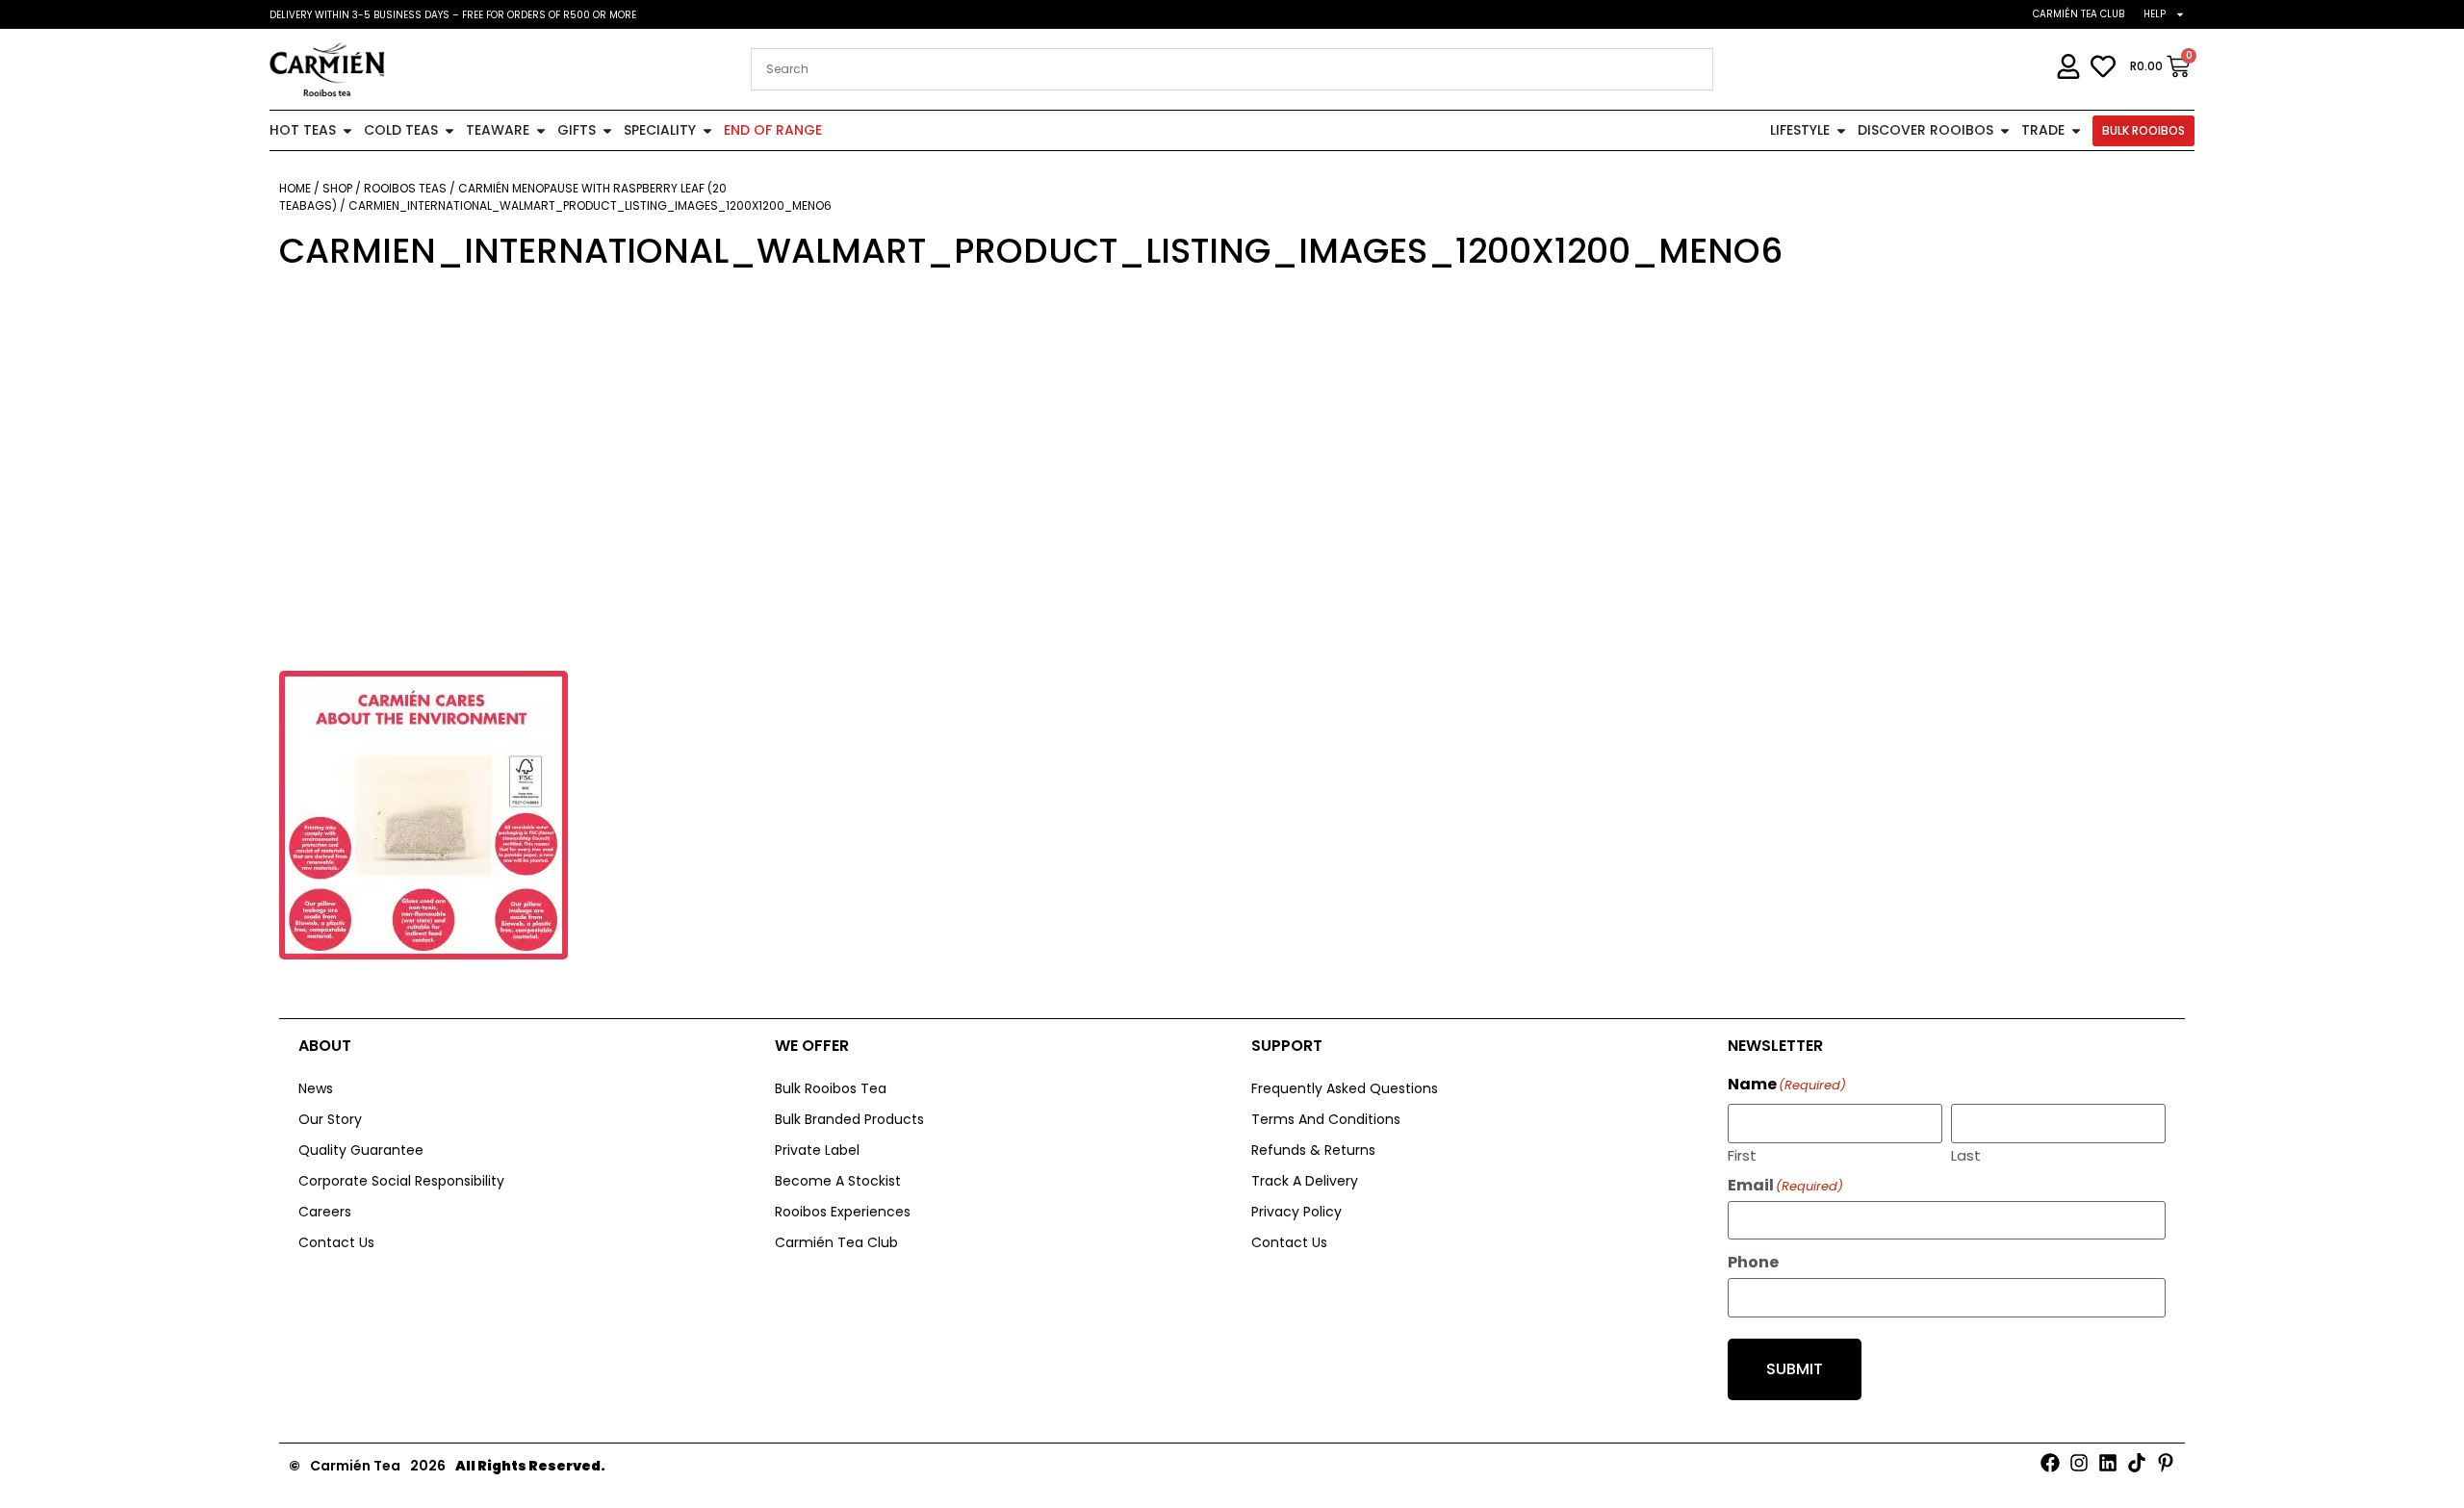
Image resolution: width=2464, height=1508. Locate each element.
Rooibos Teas (405, 188)
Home (295, 188)
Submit (1795, 1369)
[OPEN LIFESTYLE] (1841, 130)
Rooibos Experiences (843, 1212)
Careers (325, 1212)
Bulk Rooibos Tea (831, 1088)
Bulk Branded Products (849, 1119)
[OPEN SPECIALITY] (707, 130)
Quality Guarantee (361, 1150)
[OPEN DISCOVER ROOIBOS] (2005, 130)
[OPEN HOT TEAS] (347, 130)
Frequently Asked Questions (1345, 1088)
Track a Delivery (1305, 1181)
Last (1966, 1154)
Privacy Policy (1296, 1212)
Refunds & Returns (1313, 1150)
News (316, 1088)
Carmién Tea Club (2079, 14)
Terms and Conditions (1326, 1119)
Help (2155, 14)
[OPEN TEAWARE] (541, 130)
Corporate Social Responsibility (401, 1181)
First (1742, 1154)
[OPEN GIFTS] (607, 130)
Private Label (817, 1150)
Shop (337, 188)
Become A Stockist (838, 1181)
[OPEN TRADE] (2076, 130)
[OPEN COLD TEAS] (449, 130)
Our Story (330, 1119)
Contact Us (336, 1242)
